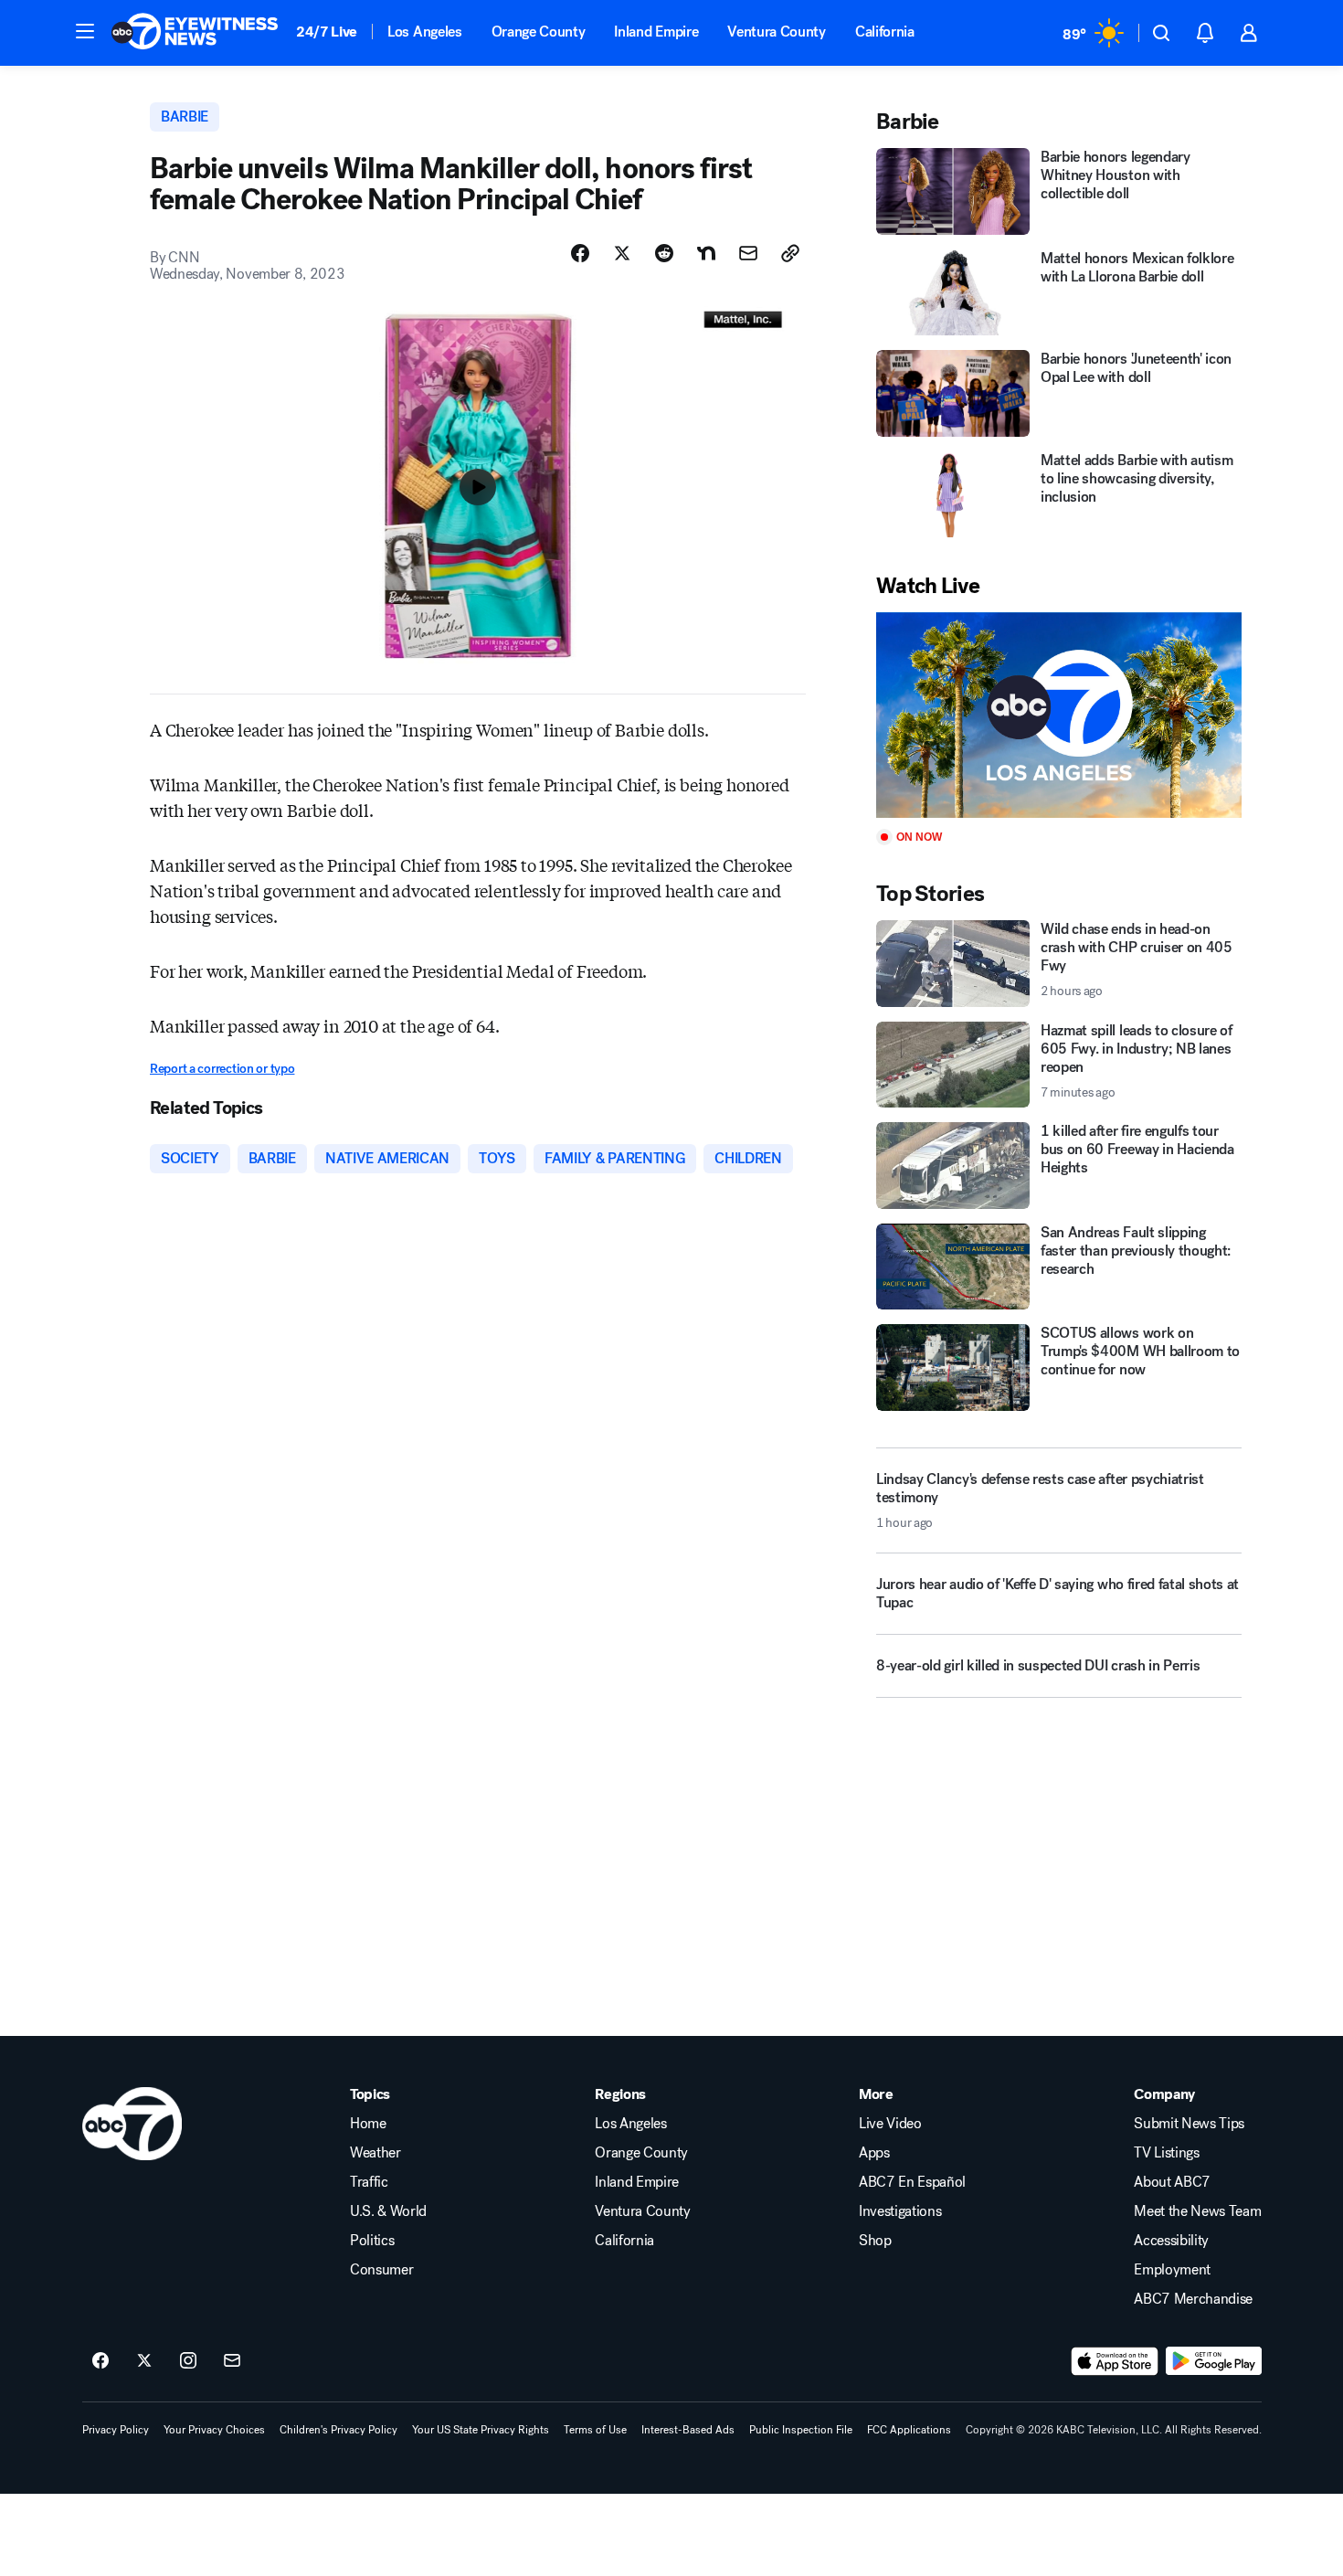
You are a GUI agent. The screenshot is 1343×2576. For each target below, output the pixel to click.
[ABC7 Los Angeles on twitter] (144, 2361)
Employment (1172, 2270)
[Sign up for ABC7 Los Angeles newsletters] (232, 2361)
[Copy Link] (790, 253)
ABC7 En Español (912, 2182)
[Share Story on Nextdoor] (706, 253)
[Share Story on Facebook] (580, 253)
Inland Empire (656, 32)
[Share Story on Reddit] (664, 253)
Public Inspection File (801, 2430)
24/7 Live (327, 32)
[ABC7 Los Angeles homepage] (195, 33)
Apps (874, 2153)
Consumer (381, 2270)
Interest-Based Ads (688, 2430)
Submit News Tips (1189, 2124)
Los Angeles (424, 32)
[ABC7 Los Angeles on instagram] (188, 2361)
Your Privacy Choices (214, 2430)
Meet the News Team (1197, 2211)
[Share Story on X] (622, 253)
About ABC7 (1172, 2182)
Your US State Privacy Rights (481, 2430)
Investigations (900, 2211)
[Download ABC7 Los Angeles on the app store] (1115, 2361)
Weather (375, 2153)
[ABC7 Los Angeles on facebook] (100, 2361)
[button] (85, 31)
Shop (875, 2241)
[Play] (1059, 715)
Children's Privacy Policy (338, 2430)
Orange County (539, 32)
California (885, 32)
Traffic (369, 2182)
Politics (372, 2241)
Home (368, 2124)
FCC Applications (909, 2430)
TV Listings (1166, 2153)
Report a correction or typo (222, 1069)
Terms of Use (595, 2430)
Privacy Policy (116, 2430)
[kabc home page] (132, 2124)
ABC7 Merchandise (1193, 2299)
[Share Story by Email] (748, 253)
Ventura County (777, 32)
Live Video (890, 2124)
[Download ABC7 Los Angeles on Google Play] (1214, 2361)
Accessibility (1171, 2241)
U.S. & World (388, 2211)
